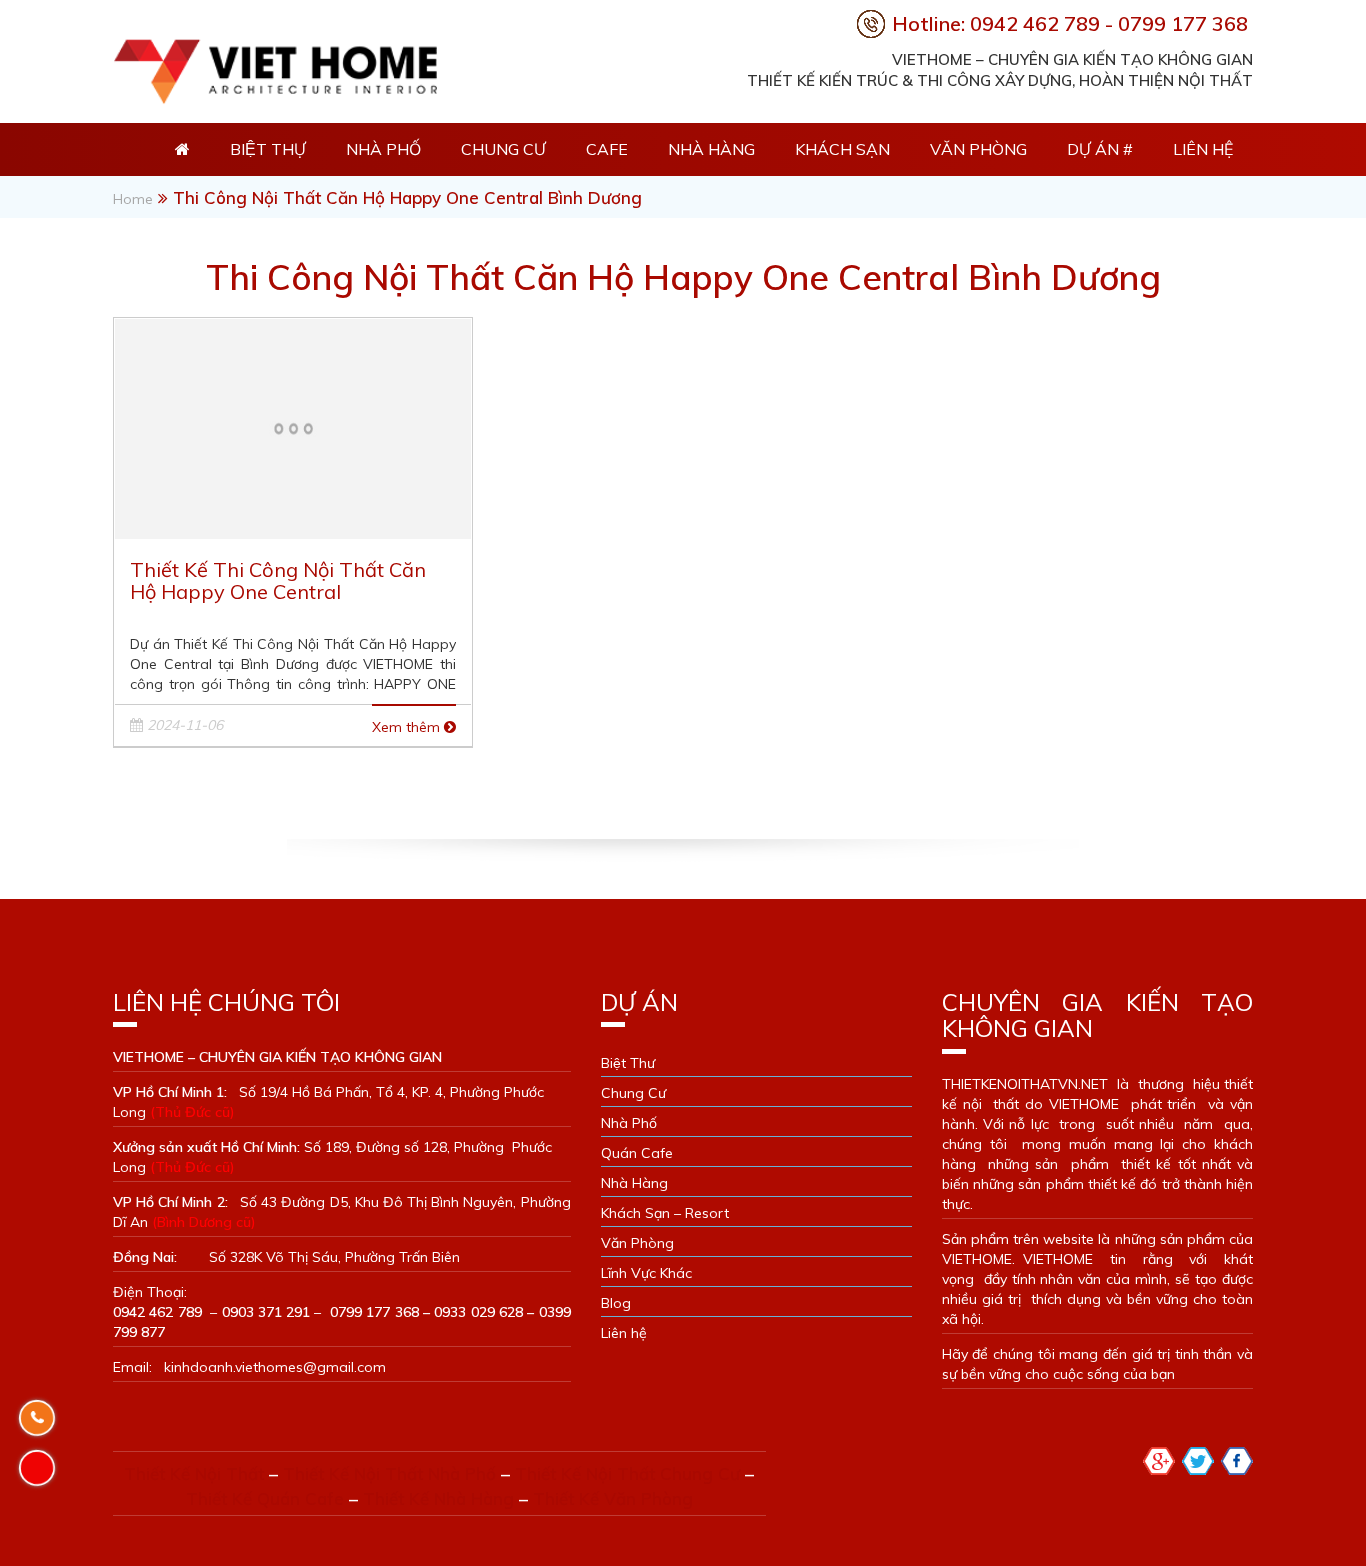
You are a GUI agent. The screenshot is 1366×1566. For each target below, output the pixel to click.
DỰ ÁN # (1100, 149)
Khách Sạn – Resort (665, 1213)
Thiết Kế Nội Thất (194, 1473)
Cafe (607, 149)
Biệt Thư (628, 1063)
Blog (616, 1303)
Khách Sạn (842, 149)
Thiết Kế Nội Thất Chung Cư (627, 1473)
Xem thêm (408, 727)
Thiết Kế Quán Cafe (265, 1498)
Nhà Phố (383, 149)
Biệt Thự (268, 149)
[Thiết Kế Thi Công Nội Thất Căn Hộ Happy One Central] (293, 426)
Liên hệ (1203, 149)
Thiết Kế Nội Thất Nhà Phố (389, 1473)
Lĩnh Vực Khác (646, 1273)
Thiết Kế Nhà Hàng (438, 1498)
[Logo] (275, 66)
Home (133, 199)
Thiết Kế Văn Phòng (613, 1498)
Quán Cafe (637, 1153)
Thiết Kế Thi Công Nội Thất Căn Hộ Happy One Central (278, 580)
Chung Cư (503, 149)
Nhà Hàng (711, 149)
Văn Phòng (978, 149)
